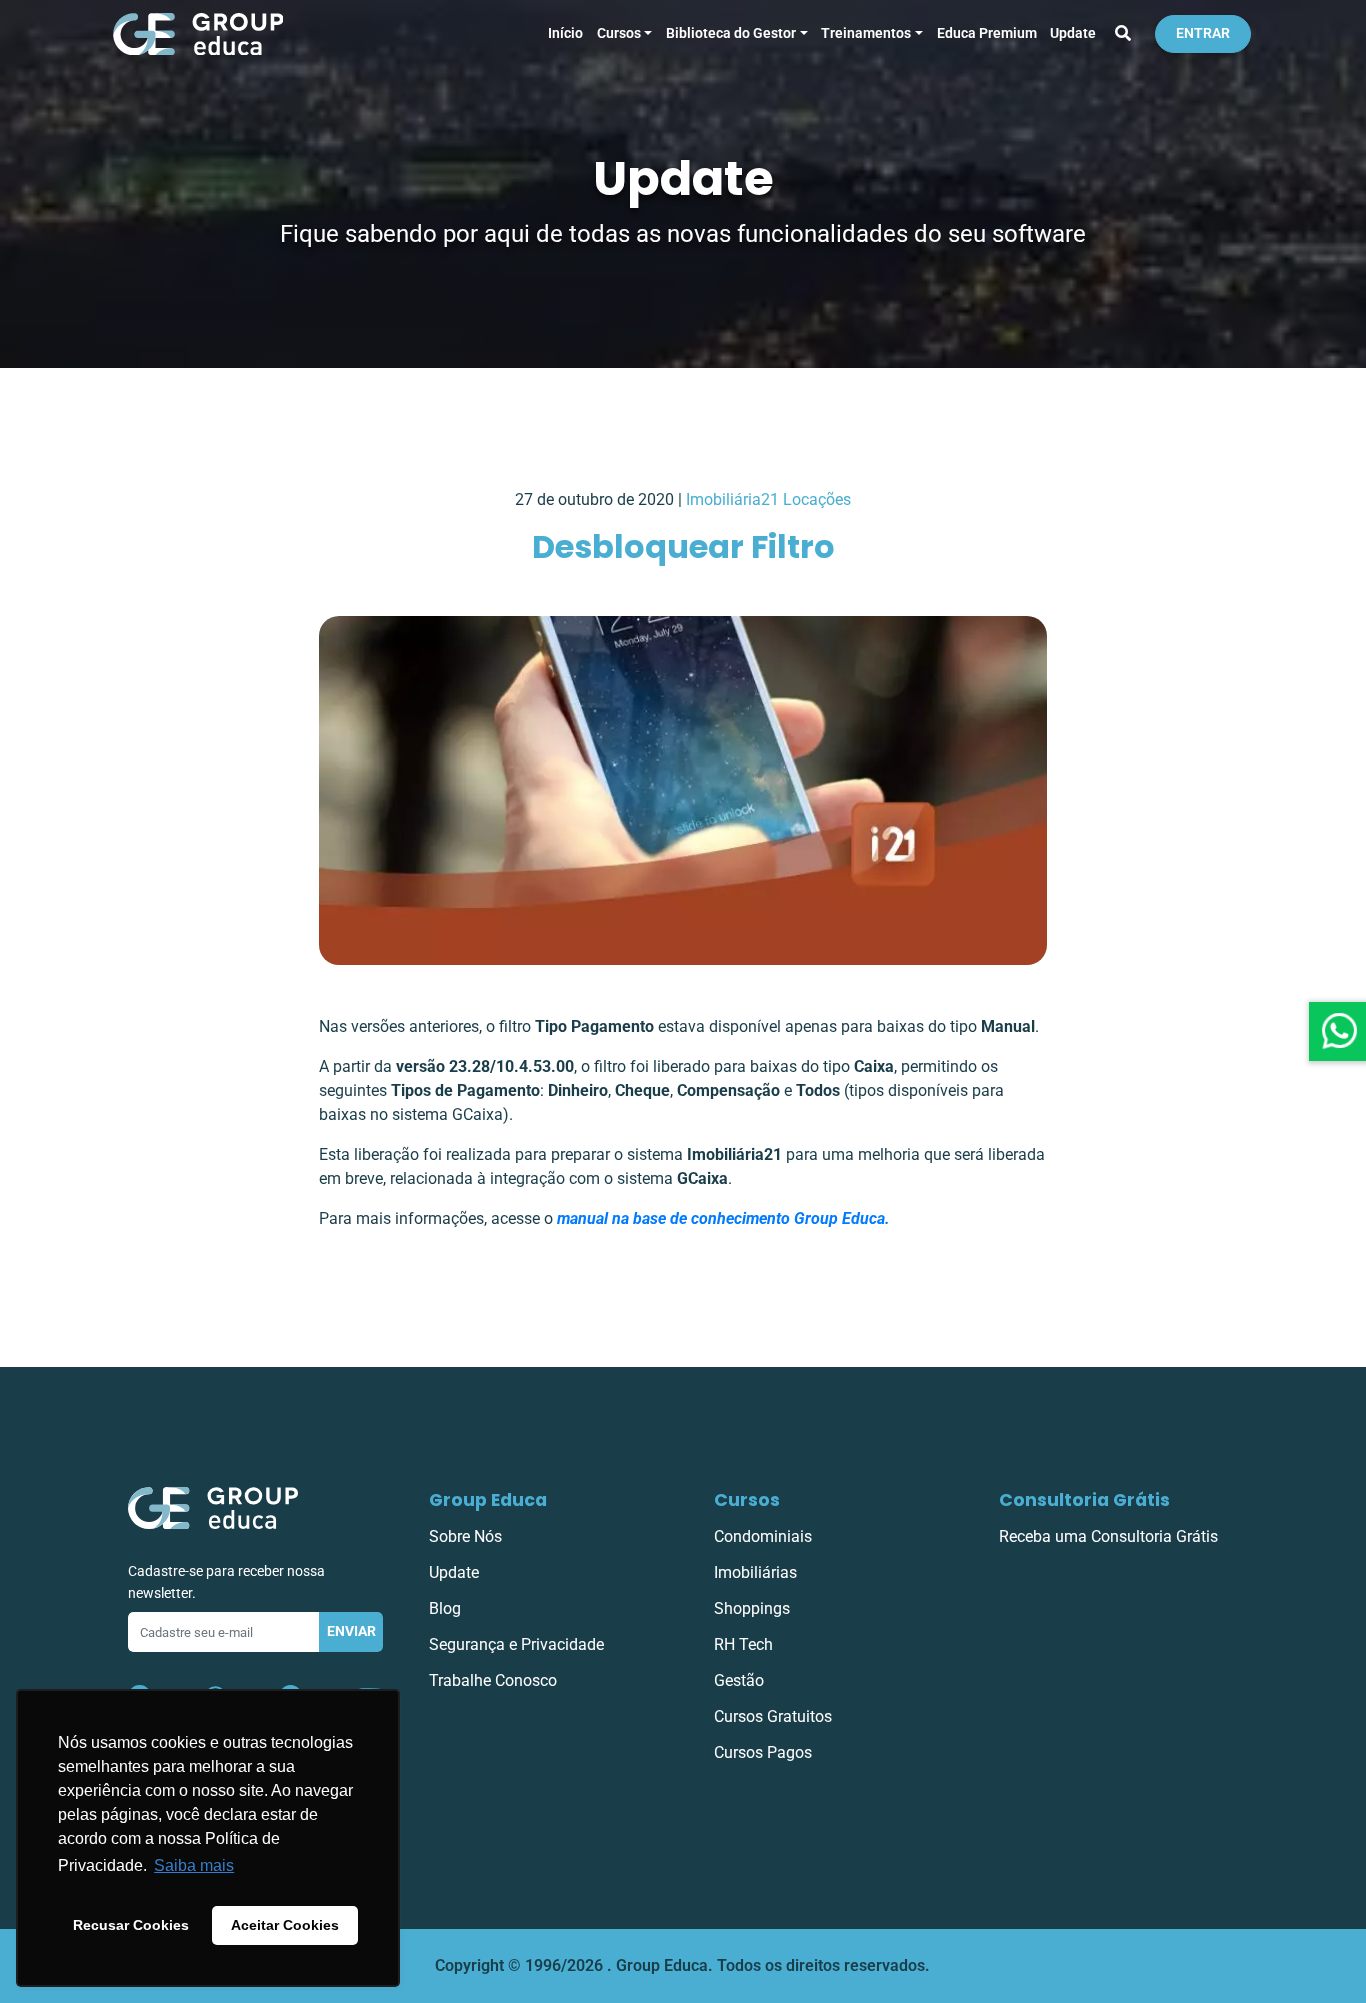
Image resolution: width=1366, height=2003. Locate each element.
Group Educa (488, 1500)
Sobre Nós (465, 1536)
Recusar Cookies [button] (131, 1925)
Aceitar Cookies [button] (285, 1925)
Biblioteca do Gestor (731, 33)
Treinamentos (866, 33)
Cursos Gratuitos (773, 1716)
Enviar (351, 1631)
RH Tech (743, 1644)
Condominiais (763, 1536)
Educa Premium (987, 33)
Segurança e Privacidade (516, 1644)
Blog (445, 1608)
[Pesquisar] (1123, 34)
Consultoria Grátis (1084, 1500)
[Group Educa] (213, 1506)
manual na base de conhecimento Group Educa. (723, 1218)
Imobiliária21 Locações (768, 499)
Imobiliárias (755, 1572)
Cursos (619, 33)
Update (1073, 33)
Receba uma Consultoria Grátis (1108, 1536)
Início (565, 33)
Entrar (1203, 33)
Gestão (739, 1680)
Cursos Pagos (763, 1752)
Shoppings (752, 1608)
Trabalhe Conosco (493, 1680)
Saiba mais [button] (194, 1865)
